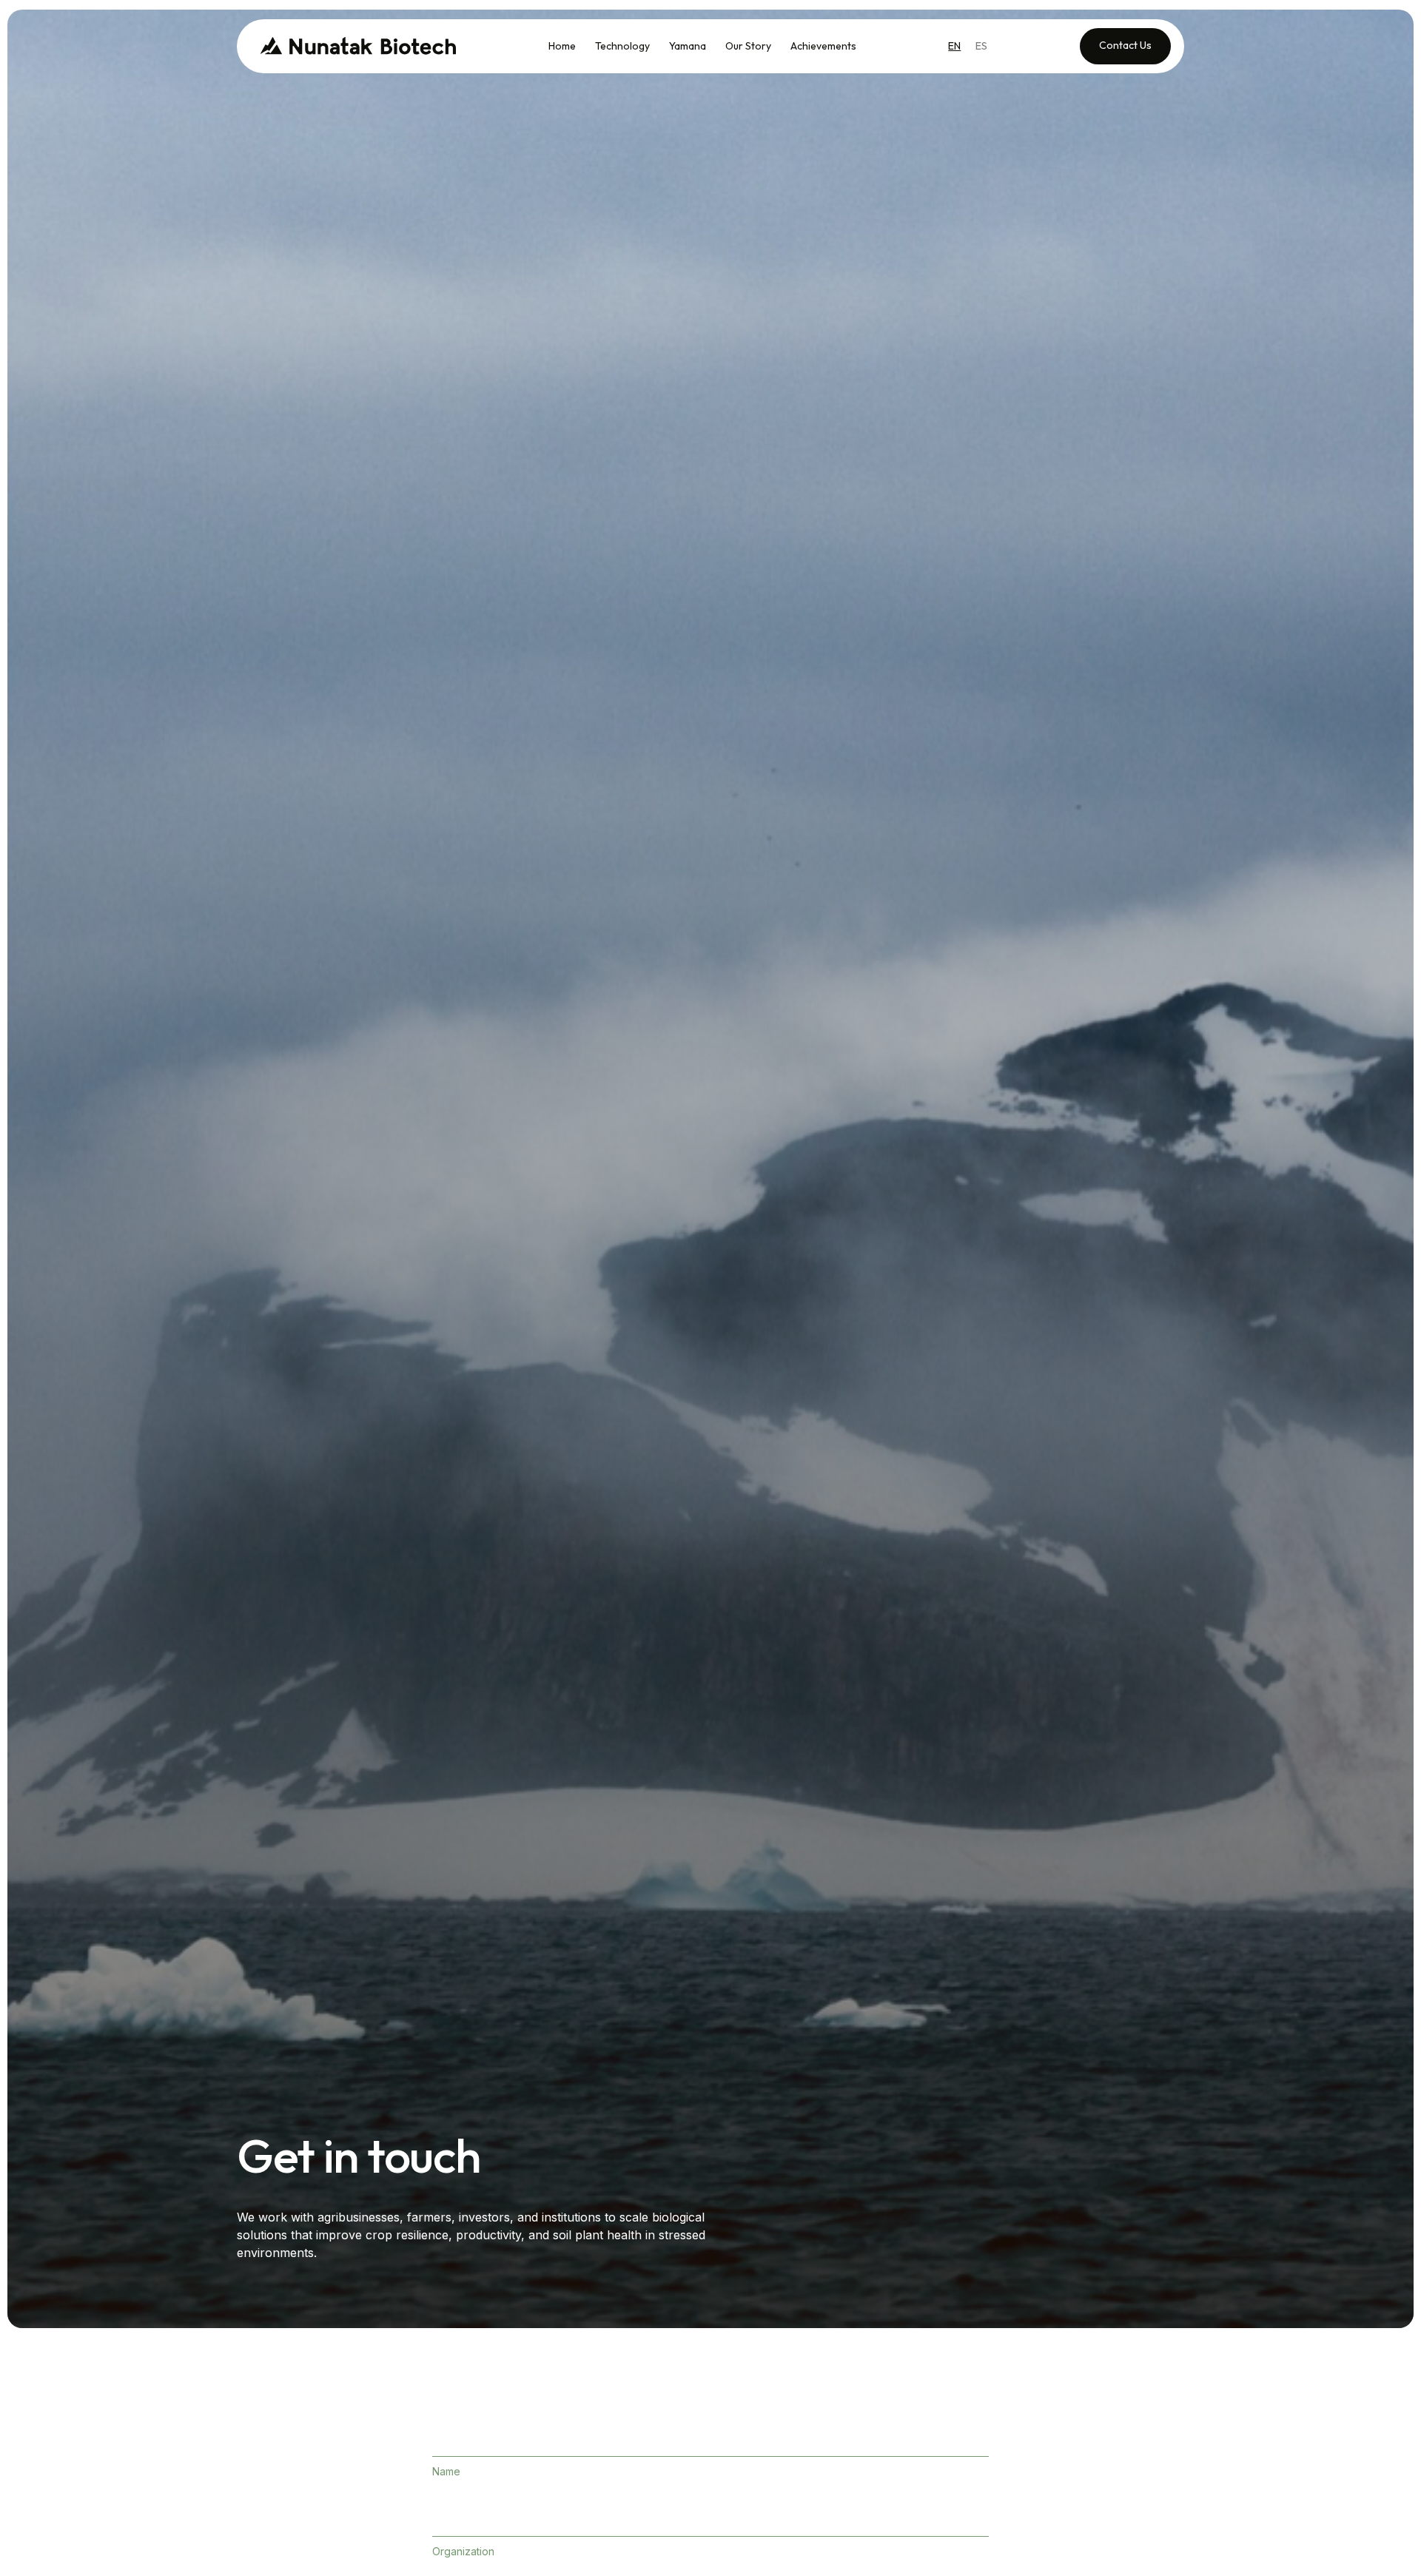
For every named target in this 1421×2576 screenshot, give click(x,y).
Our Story (748, 46)
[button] (688, 46)
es (981, 46)
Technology (622, 46)
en (954, 46)
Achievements (823, 46)
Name (446, 2471)
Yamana (688, 46)
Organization (463, 2551)
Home (562, 46)
